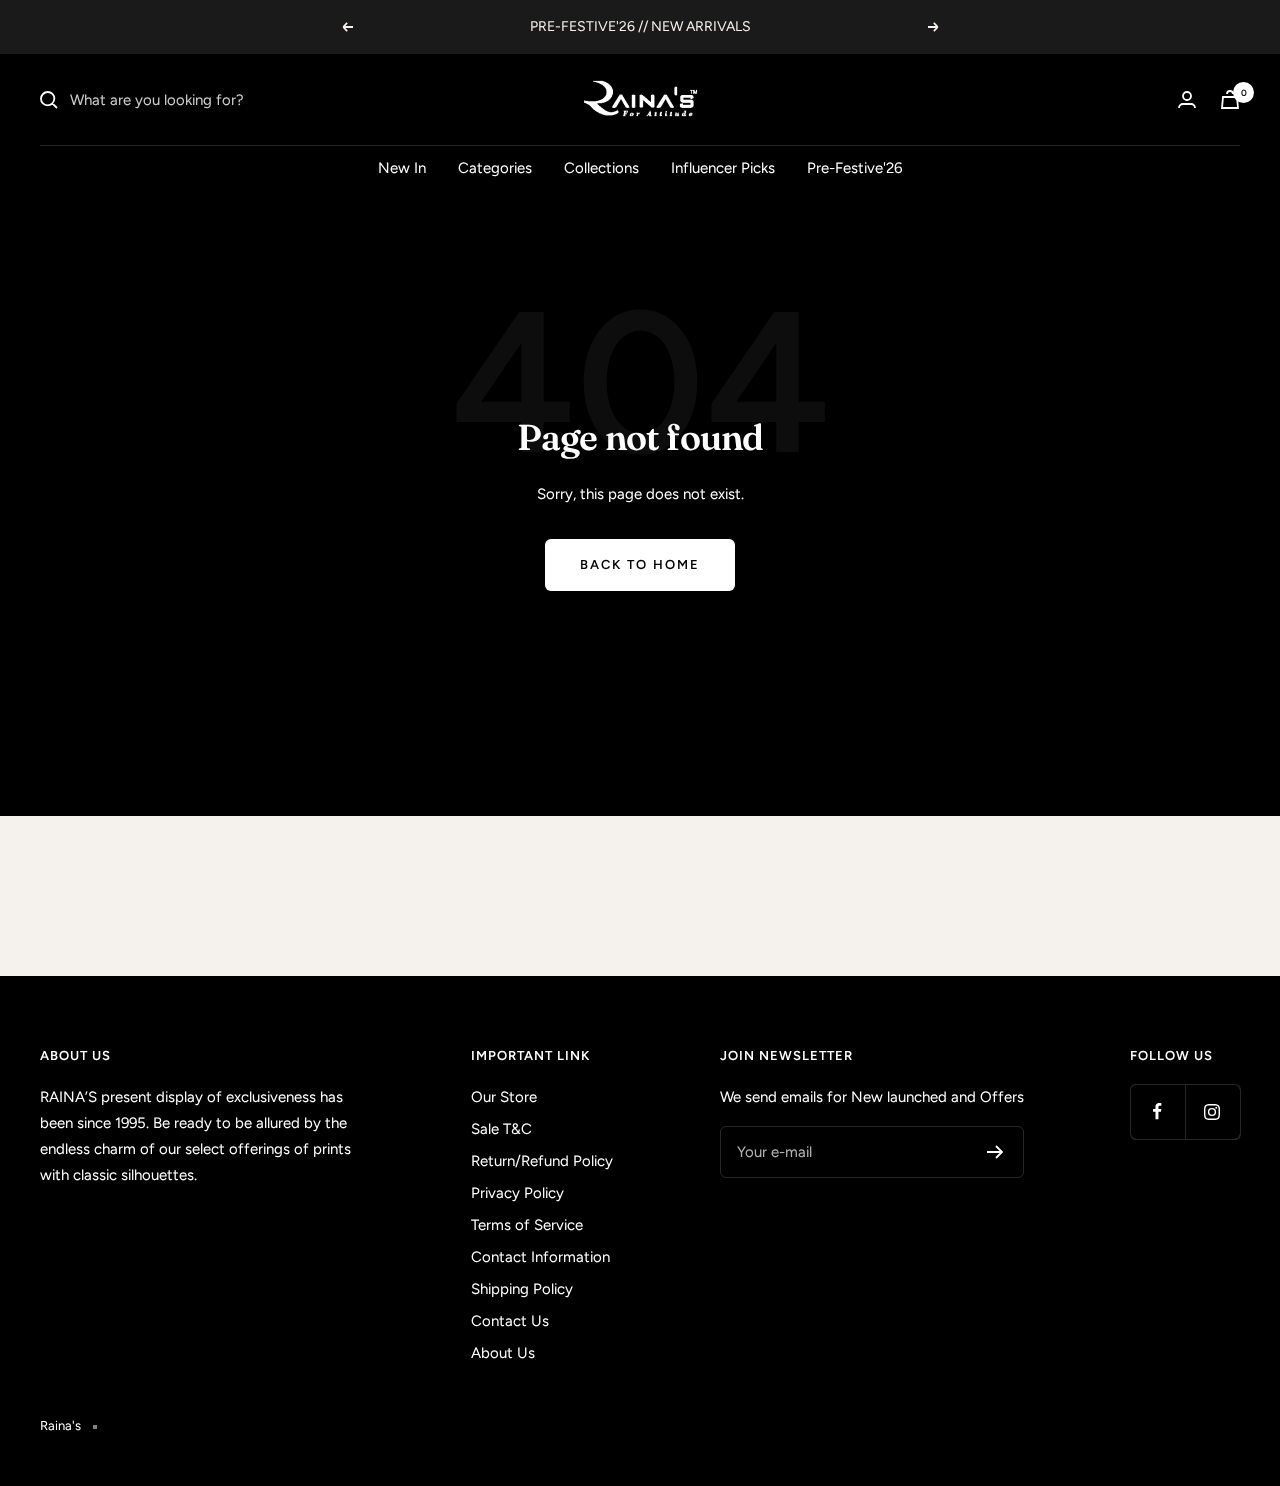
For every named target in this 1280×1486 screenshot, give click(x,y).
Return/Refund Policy (542, 1161)
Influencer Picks (723, 168)
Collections (601, 168)
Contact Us (510, 1321)
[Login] (1187, 99)
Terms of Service (527, 1225)
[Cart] (1230, 99)
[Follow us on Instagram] (1212, 1111)
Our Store (504, 1097)
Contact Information (540, 1257)
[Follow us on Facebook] (1157, 1111)
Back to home (640, 564)
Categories (495, 168)
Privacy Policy (517, 1193)
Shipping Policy (522, 1289)
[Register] (995, 1152)
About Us (503, 1353)
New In (402, 168)
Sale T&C (501, 1129)
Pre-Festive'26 (854, 168)
